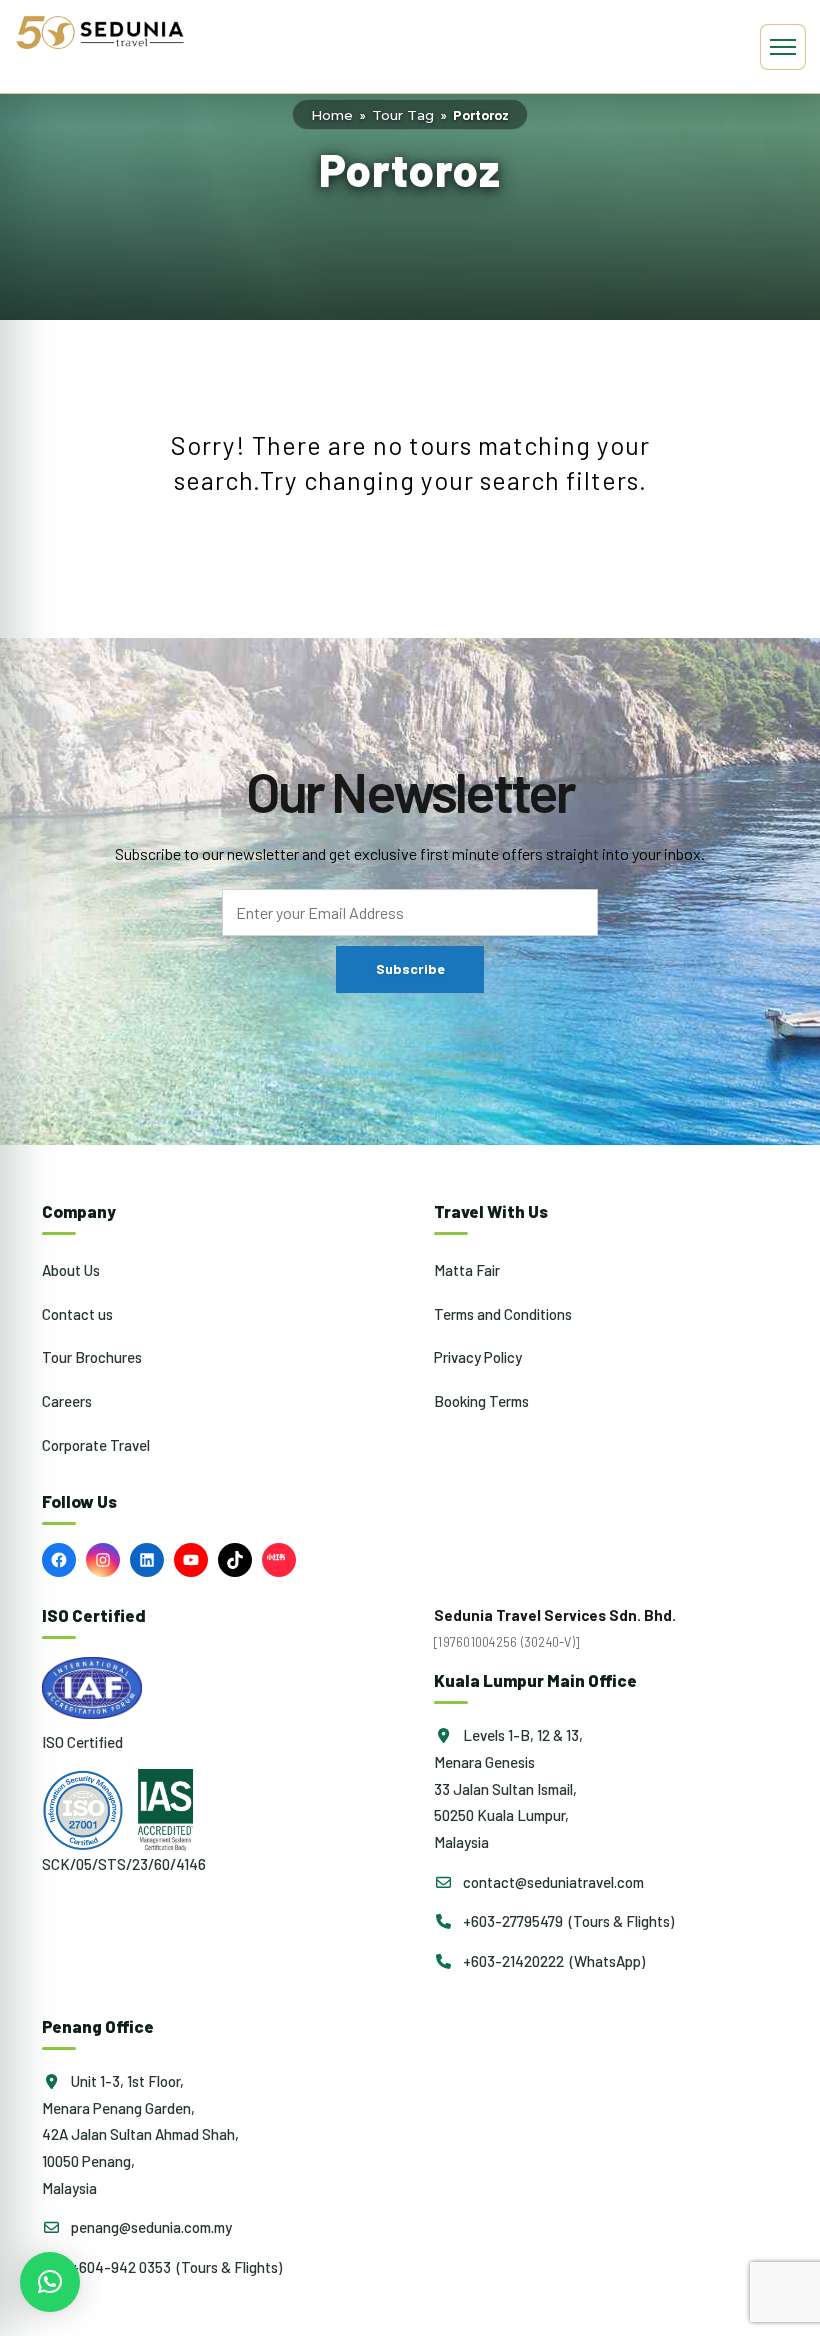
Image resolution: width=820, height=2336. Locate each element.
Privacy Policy (478, 1357)
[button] (50, 2282)
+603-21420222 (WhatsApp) (552, 1961)
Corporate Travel (96, 1445)
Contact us (77, 1314)
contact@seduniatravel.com (552, 1882)
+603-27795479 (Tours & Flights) (567, 1921)
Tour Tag (403, 115)
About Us (71, 1270)
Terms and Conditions (503, 1314)
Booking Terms (481, 1401)
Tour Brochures (92, 1357)
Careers (67, 1401)
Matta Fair (467, 1270)
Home (332, 115)
